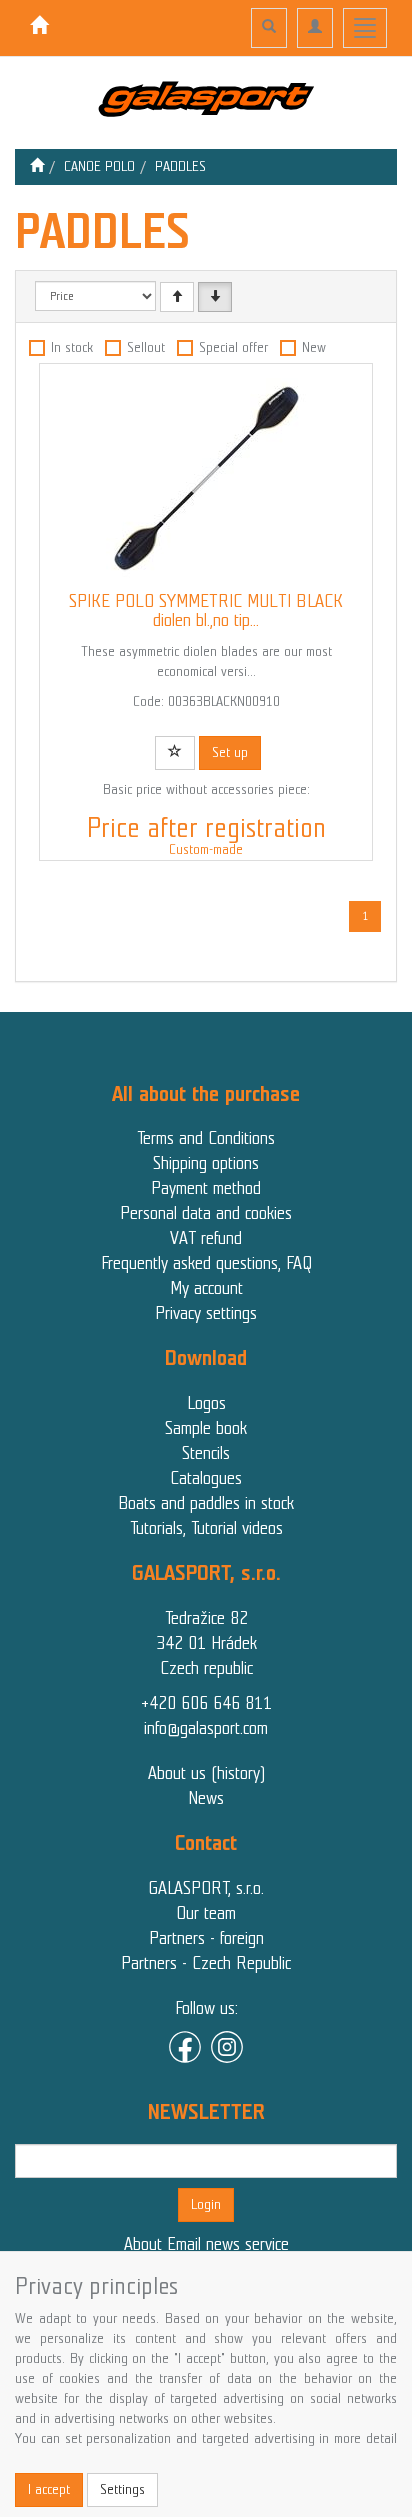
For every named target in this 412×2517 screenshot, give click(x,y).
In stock (72, 347)
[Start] (37, 166)
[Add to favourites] (175, 753)
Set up (230, 752)
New (314, 347)
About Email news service (206, 2244)
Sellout (146, 347)
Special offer (233, 347)
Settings (122, 2489)
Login (206, 2204)
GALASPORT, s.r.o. (206, 1888)
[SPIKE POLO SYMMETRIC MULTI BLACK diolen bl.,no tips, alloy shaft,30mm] (206, 478)
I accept (49, 2489)
